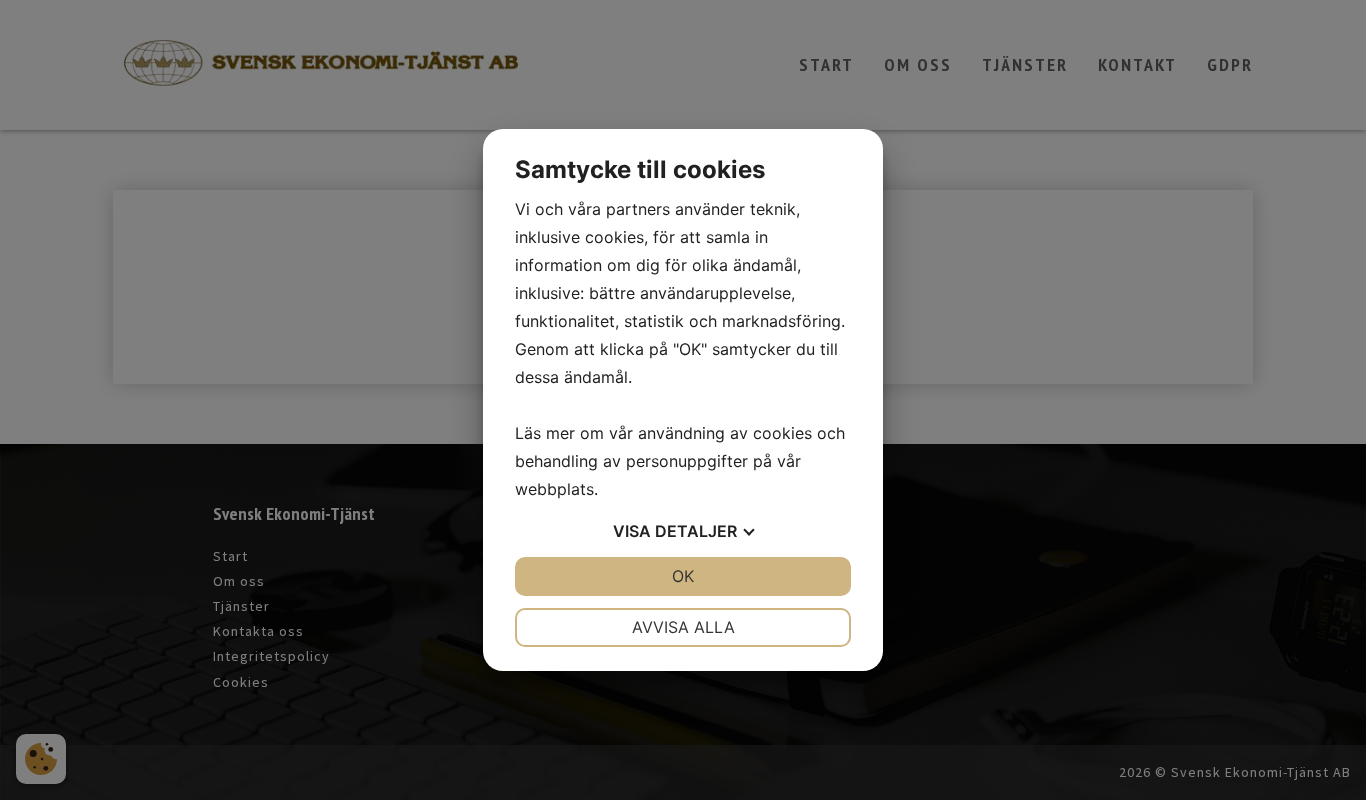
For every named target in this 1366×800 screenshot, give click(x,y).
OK (683, 576)
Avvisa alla (683, 627)
